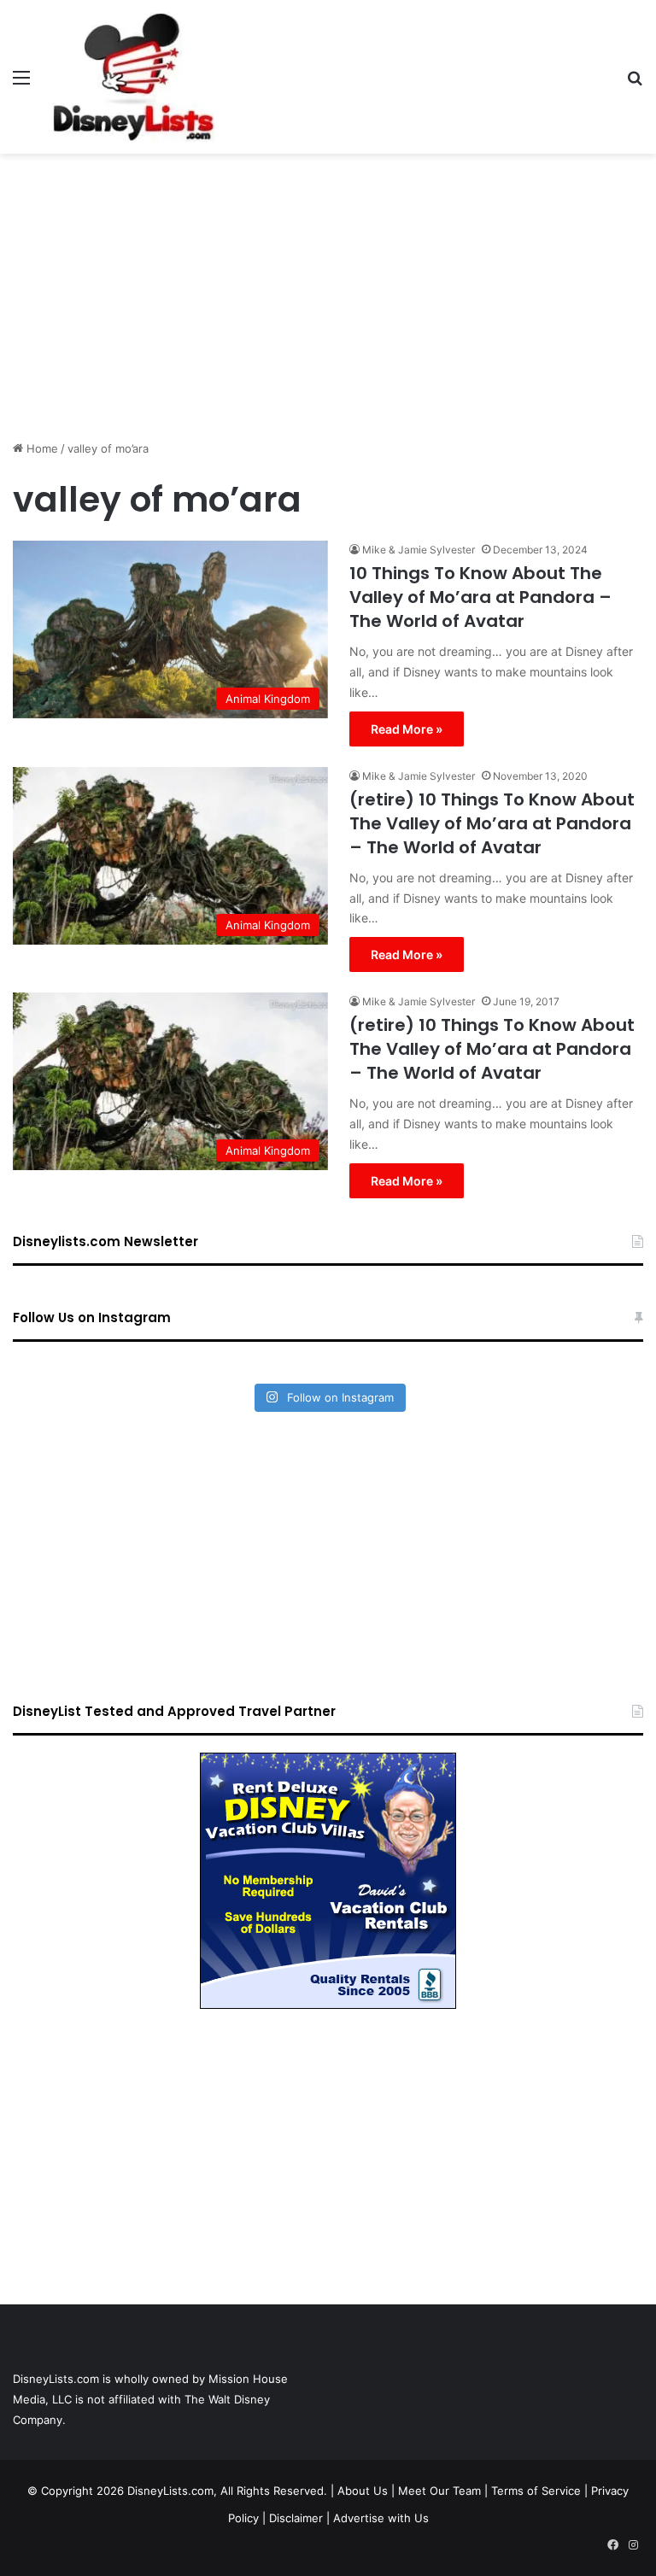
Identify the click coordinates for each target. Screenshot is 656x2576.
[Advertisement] (328, 290)
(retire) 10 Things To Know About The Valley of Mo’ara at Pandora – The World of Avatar (492, 823)
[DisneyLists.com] (133, 77)
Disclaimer (296, 2518)
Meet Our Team (439, 2491)
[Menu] (21, 83)
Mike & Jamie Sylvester (419, 550)
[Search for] (635, 83)
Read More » (407, 729)
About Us (363, 2491)
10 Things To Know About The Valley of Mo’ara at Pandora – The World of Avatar (480, 597)
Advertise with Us (381, 2518)
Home (41, 448)
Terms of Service (536, 2491)
